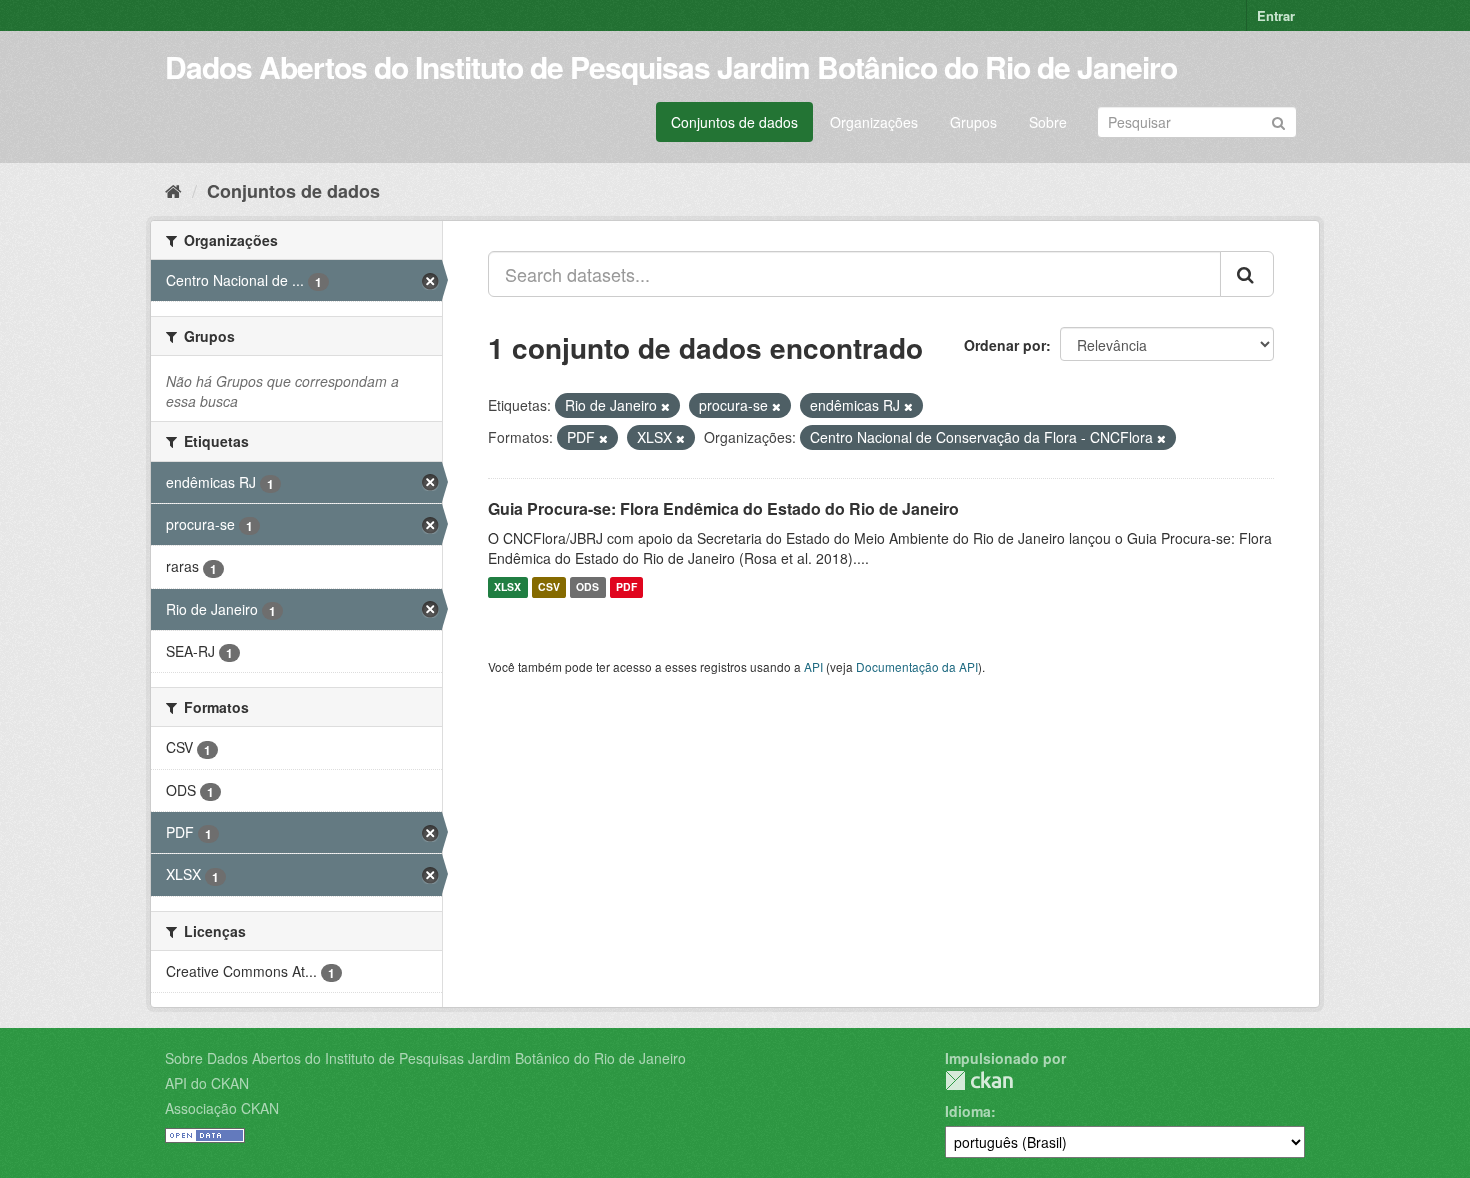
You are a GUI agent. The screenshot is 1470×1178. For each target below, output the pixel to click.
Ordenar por (1005, 345)
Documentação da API (917, 666)
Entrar (1276, 15)
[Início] (173, 190)
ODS (587, 587)
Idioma (968, 1111)
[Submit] (1278, 120)
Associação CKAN (222, 1108)
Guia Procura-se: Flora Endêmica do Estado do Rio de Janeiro (723, 508)
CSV (549, 587)
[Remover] (665, 406)
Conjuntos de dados (734, 122)
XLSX (507, 587)
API (813, 666)
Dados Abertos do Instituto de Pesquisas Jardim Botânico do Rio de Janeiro (671, 66)
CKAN (979, 1080)
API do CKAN (207, 1083)
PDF (626, 587)
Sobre (1048, 122)
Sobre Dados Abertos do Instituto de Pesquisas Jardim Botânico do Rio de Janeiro (425, 1058)
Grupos (973, 122)
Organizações (874, 122)
